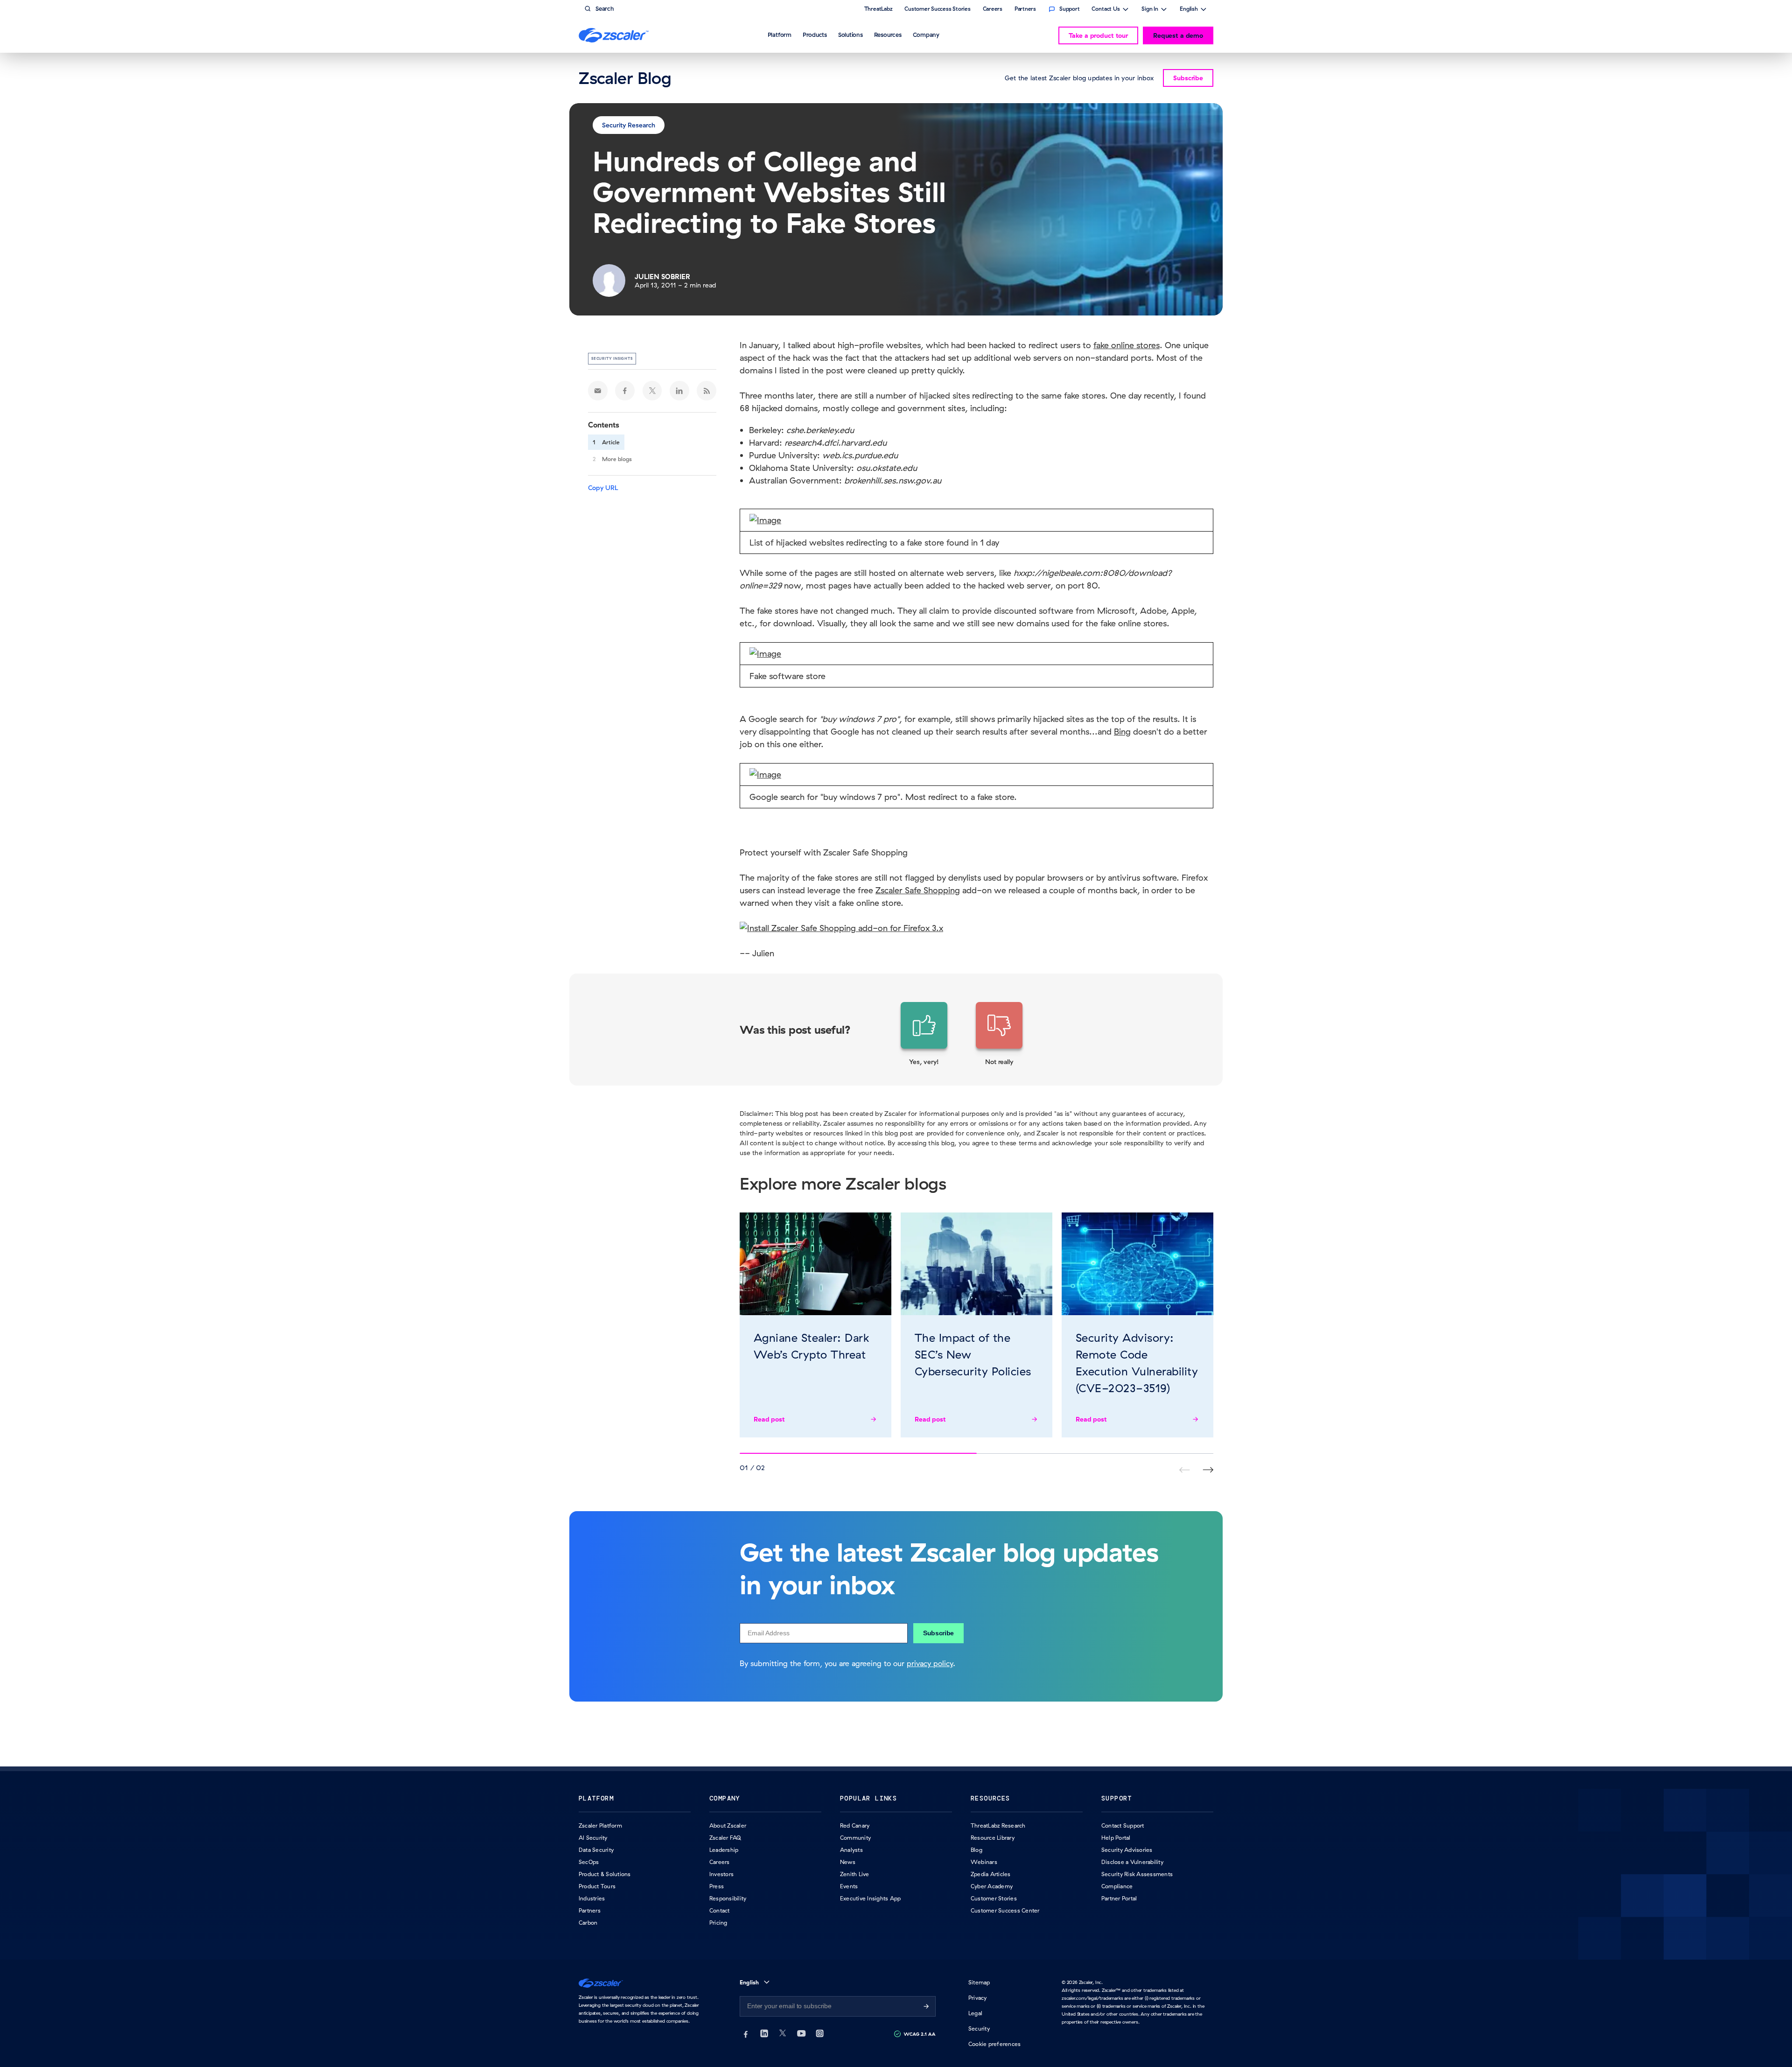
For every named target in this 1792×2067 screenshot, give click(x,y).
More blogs (617, 459)
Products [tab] (815, 35)
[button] (924, 1034)
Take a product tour (1098, 35)
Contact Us (1106, 10)
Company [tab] (926, 35)
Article (611, 442)
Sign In (1150, 10)
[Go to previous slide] (1208, 1470)
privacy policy (930, 1663)
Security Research (629, 125)
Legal (975, 2013)
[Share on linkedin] (679, 391)
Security (979, 2028)
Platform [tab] (780, 35)
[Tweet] (652, 391)
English (1189, 10)
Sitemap (979, 1982)
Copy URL (603, 488)
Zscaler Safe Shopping (918, 890)
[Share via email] (598, 391)
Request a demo (1178, 35)
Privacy (978, 1998)
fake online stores (1127, 345)
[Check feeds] (707, 391)
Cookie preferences (994, 2044)
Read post (769, 1419)
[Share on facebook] (625, 391)
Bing (1122, 732)
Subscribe (938, 1633)
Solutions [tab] (850, 35)
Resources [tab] (888, 35)
